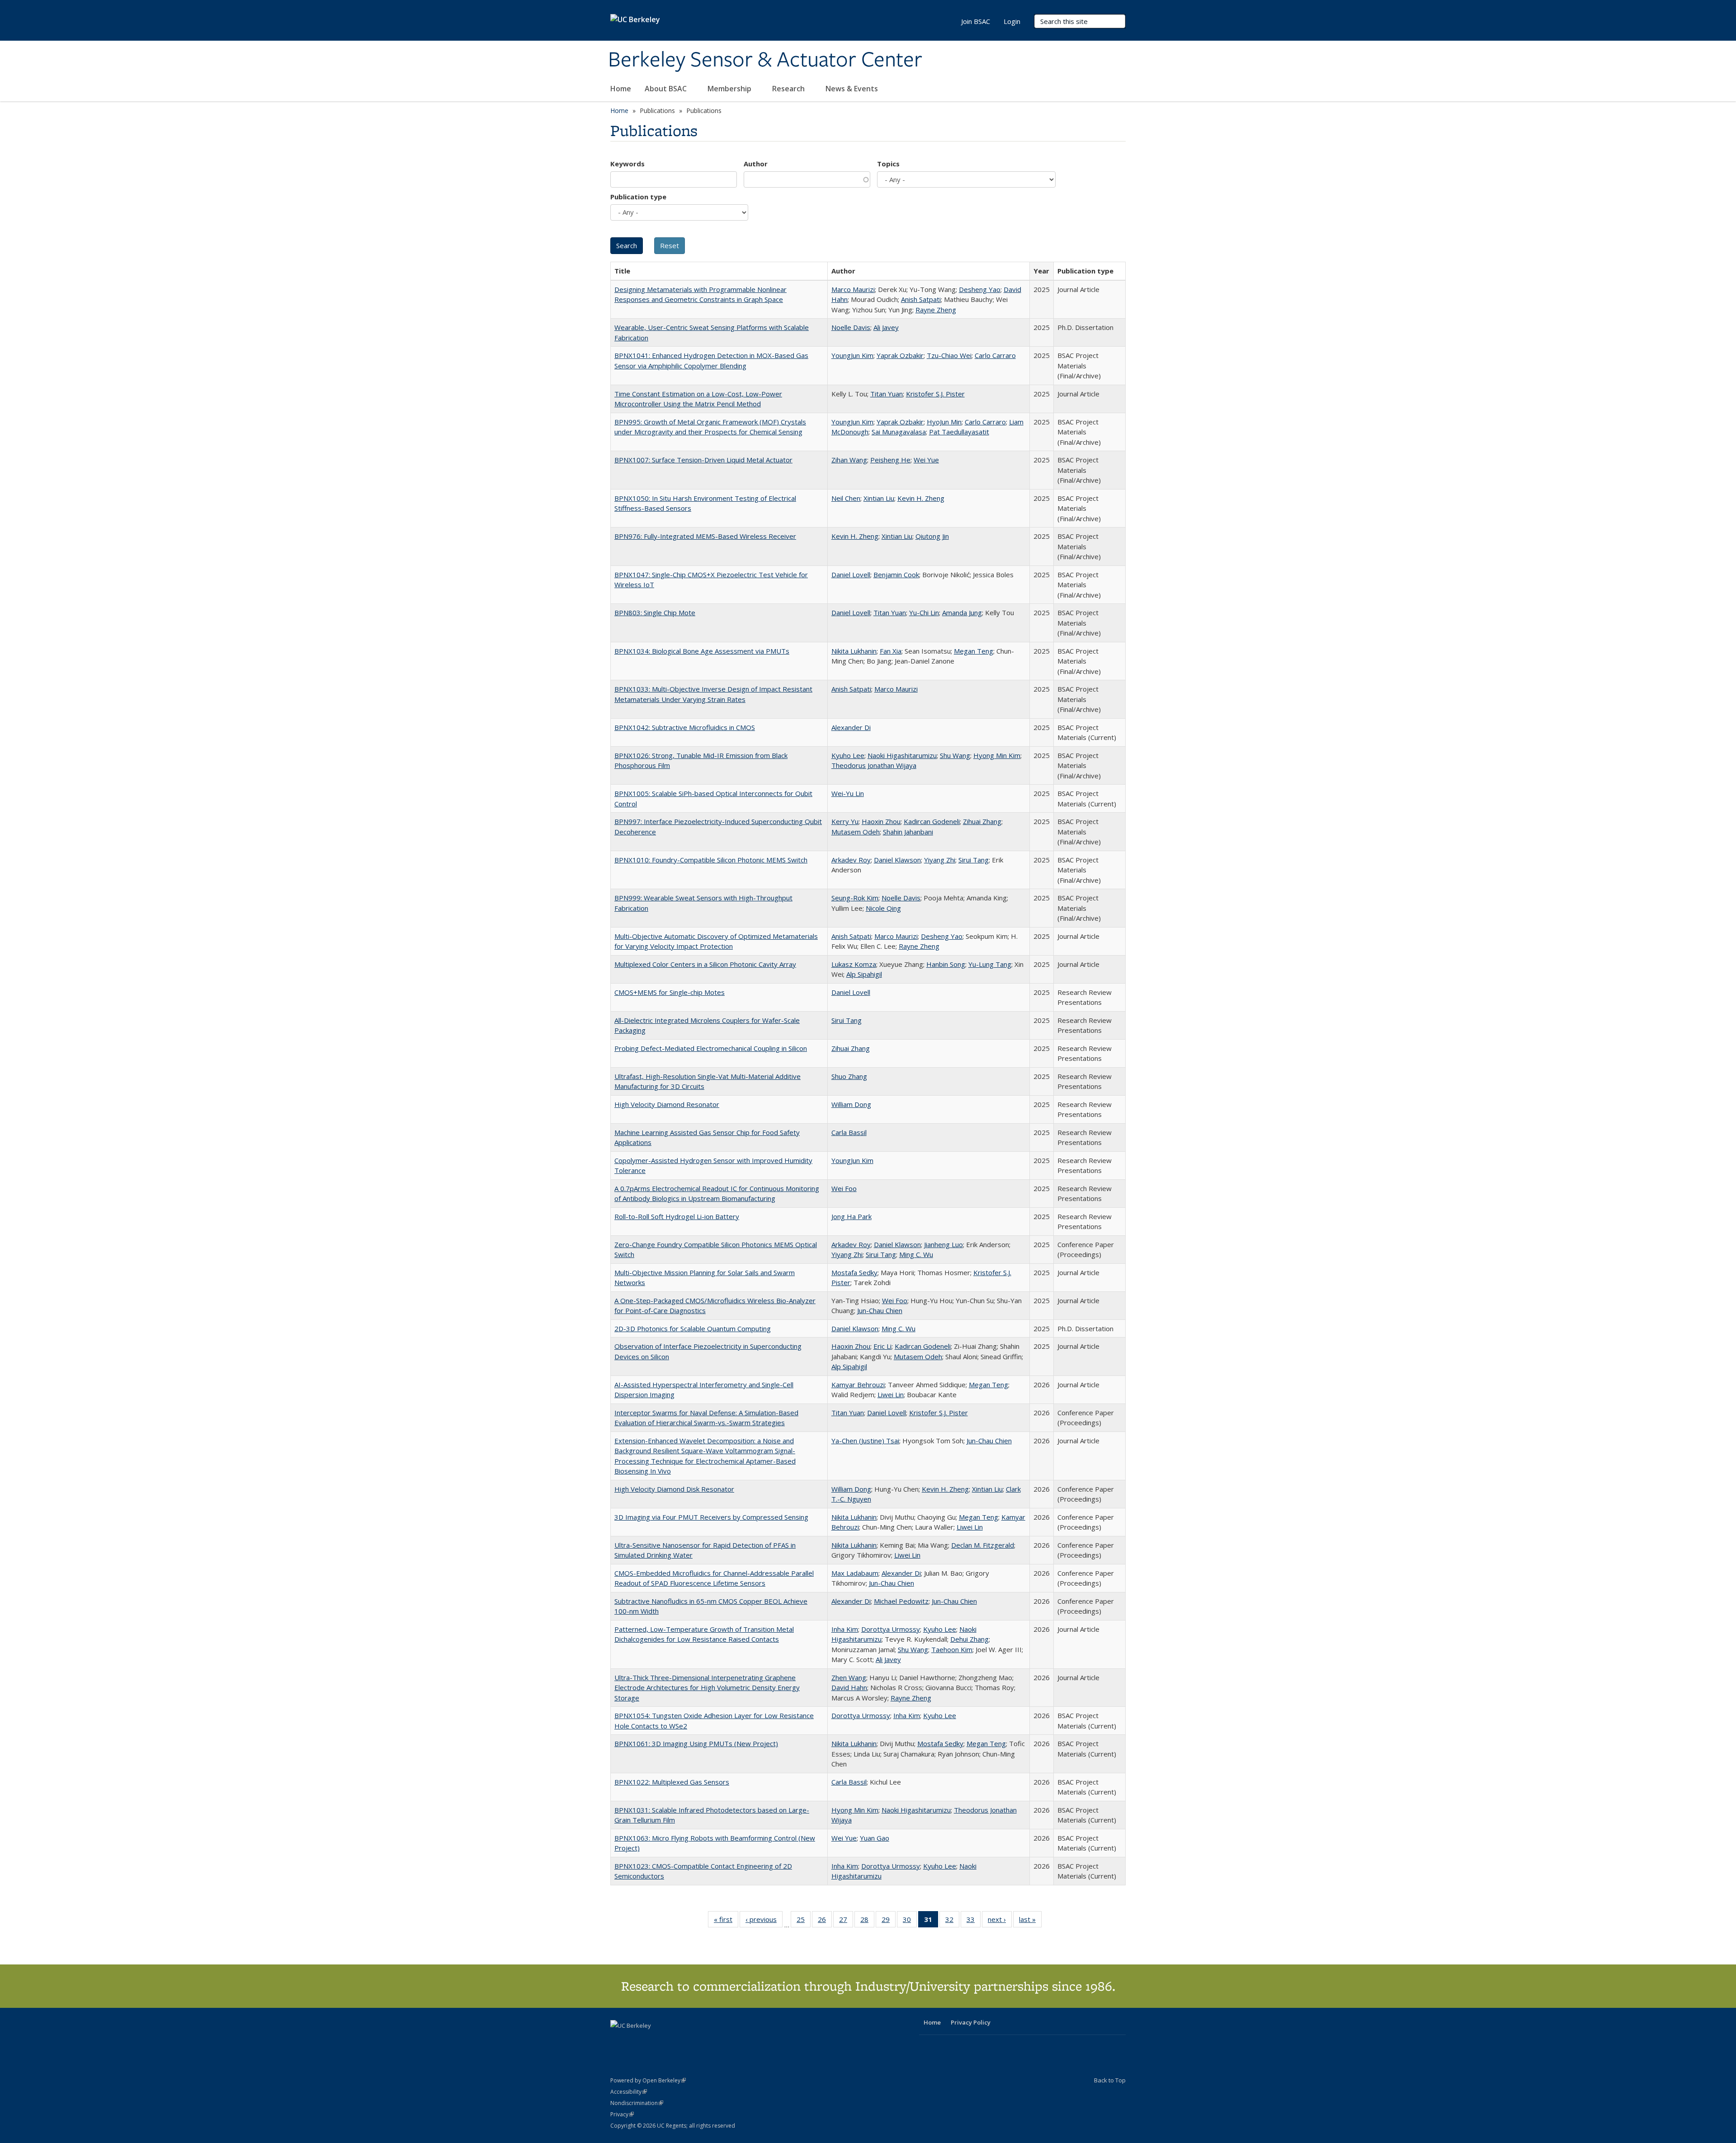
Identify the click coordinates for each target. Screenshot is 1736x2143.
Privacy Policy (971, 2022)
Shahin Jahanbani (908, 832)
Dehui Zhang (969, 1639)
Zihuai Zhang (982, 821)
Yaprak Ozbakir (900, 355)
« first (726, 1921)
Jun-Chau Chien (880, 1310)
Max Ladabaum (855, 1573)
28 (867, 1921)
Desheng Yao (980, 289)
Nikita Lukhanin (854, 651)
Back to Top (1110, 2080)
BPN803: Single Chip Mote (655, 612)
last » (1030, 1921)
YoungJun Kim (852, 355)
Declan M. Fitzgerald (983, 1545)
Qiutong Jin (932, 536)
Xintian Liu (879, 498)
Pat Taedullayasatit (959, 432)
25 (804, 1921)
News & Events (853, 89)
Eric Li (882, 1346)
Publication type (638, 197)
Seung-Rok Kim (855, 898)
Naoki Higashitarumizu (902, 755)
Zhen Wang (849, 1677)
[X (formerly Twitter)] (618, 2041)
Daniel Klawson (897, 860)
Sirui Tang (974, 860)
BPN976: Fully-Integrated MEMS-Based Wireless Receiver (705, 536)
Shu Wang (955, 755)
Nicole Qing (883, 908)
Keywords (627, 164)
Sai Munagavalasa (899, 432)
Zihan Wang (849, 460)
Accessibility (629, 2092)
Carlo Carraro (995, 355)
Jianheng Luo (943, 1244)
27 (846, 1921)
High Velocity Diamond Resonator (667, 1104)
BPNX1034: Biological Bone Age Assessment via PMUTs (702, 651)
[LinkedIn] (636, 2041)
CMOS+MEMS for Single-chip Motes (670, 992)
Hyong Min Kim (997, 755)
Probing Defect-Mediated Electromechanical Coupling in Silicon (711, 1048)
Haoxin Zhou (881, 821)
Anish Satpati (921, 299)
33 (974, 1921)
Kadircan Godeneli (932, 821)
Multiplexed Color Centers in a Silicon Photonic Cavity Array (705, 964)
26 (825, 1921)
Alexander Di (851, 727)
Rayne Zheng (936, 310)
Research (789, 89)
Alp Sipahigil (864, 974)
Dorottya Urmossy (891, 1629)
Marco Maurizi (853, 289)
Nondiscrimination (637, 2103)
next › (1000, 1921)
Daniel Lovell (851, 575)
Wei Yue (926, 460)
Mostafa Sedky (854, 1272)
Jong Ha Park (851, 1216)
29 (889, 1921)
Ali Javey (886, 327)
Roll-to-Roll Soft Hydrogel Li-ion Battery (677, 1216)
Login (1012, 21)
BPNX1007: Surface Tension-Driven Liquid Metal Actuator (703, 460)
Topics (888, 164)
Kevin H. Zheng (921, 498)
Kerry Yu (845, 821)
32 (952, 1921)
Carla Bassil (849, 1132)
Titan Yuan (887, 394)
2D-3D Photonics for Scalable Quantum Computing (693, 1328)
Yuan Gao (875, 1838)
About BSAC (667, 89)
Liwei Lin (891, 1394)
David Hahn (849, 1687)
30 (910, 1921)
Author (756, 164)
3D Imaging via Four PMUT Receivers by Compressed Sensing (711, 1517)
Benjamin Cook (896, 575)
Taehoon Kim (952, 1649)
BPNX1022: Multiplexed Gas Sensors (672, 1782)
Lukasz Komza (854, 964)
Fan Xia (891, 651)
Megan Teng (974, 651)
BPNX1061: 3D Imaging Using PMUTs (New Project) (696, 1743)
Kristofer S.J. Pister (935, 394)
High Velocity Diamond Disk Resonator (674, 1489)
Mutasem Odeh (856, 832)
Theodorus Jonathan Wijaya (874, 765)
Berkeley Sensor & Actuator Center (765, 60)
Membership (730, 89)
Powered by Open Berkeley (648, 2080)
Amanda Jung (962, 612)
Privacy (622, 2114)
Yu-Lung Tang (990, 964)
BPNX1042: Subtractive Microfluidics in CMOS (685, 727)
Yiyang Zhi (940, 860)
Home (621, 89)
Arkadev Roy (851, 860)
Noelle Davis (851, 327)
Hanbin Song (946, 964)
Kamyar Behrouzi (858, 1385)
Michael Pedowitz (901, 1601)
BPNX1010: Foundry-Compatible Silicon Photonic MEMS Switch (711, 860)
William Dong (851, 1104)
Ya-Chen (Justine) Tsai (865, 1441)
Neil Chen (846, 498)
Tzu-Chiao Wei (949, 355)
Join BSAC (976, 21)
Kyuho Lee (848, 755)
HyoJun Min (944, 422)
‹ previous (764, 1921)
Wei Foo (844, 1188)
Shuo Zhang (849, 1076)
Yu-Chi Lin (924, 612)
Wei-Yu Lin (848, 793)
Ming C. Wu (916, 1254)
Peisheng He (890, 460)
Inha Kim (845, 1629)
